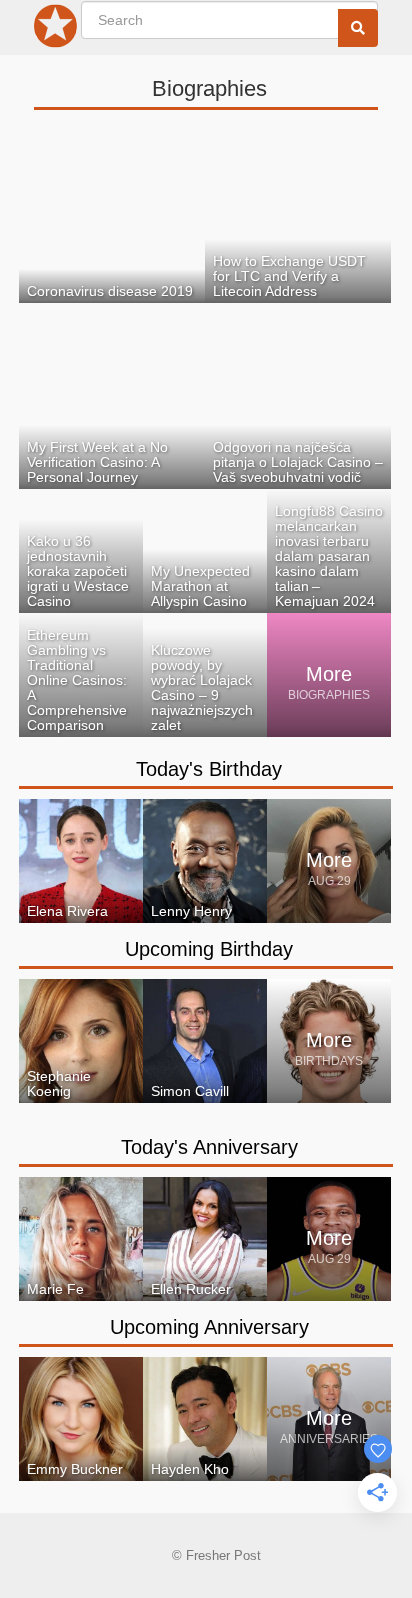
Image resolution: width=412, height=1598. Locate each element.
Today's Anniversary (209, 1147)
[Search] (358, 28)
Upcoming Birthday (209, 949)
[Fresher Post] (56, 30)
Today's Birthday (209, 769)
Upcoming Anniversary (209, 1327)
